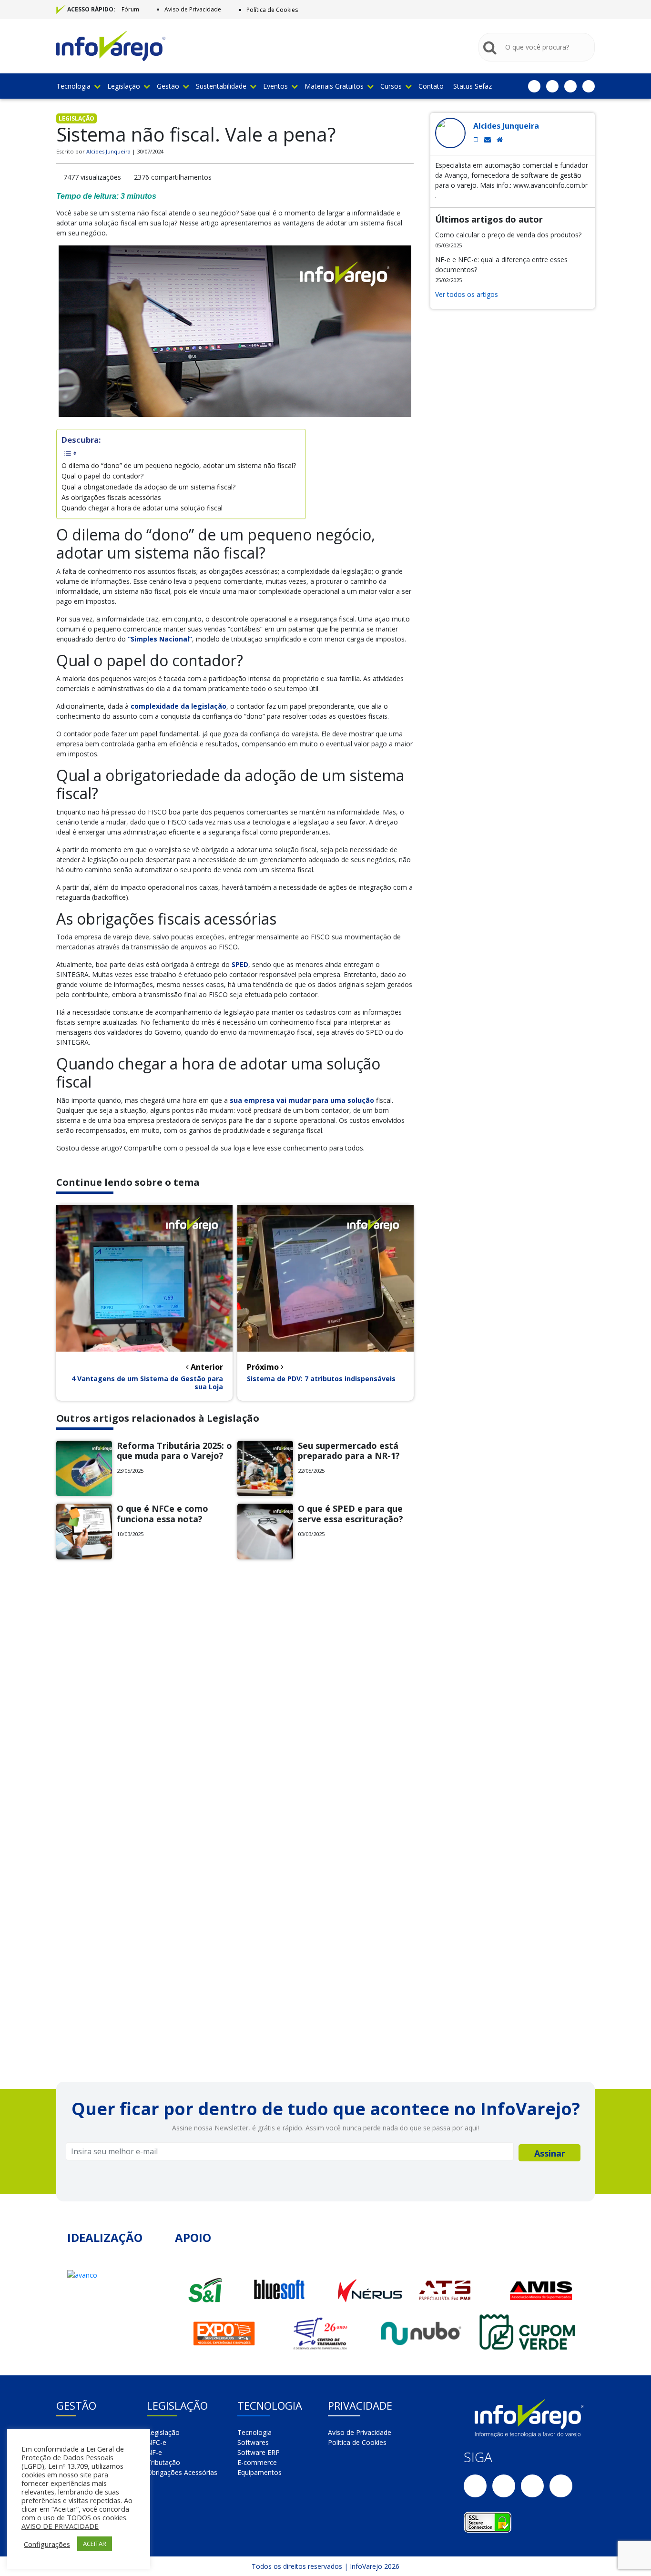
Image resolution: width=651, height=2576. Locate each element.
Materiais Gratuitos (334, 86)
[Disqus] (235, 1698)
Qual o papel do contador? (102, 476)
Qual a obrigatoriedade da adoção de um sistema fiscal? (148, 487)
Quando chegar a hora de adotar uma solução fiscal (142, 508)
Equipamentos (259, 2472)
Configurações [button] (47, 2544)
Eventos (275, 86)
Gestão (168, 86)
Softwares (253, 2442)
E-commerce (257, 2462)
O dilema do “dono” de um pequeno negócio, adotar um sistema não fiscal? (179, 465)
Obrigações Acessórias (182, 2472)
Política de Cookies (272, 10)
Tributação (163, 2462)
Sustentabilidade (221, 86)
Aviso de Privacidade (193, 9)
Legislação (124, 86)
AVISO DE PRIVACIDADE (60, 2526)
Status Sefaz (473, 86)
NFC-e (157, 2442)
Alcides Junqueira (108, 151)
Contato (431, 86)
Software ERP (259, 2452)
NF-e (154, 2452)
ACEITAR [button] (95, 2544)
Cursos (391, 86)
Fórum (130, 9)
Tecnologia (73, 86)
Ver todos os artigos (467, 294)
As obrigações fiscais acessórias (111, 497)
